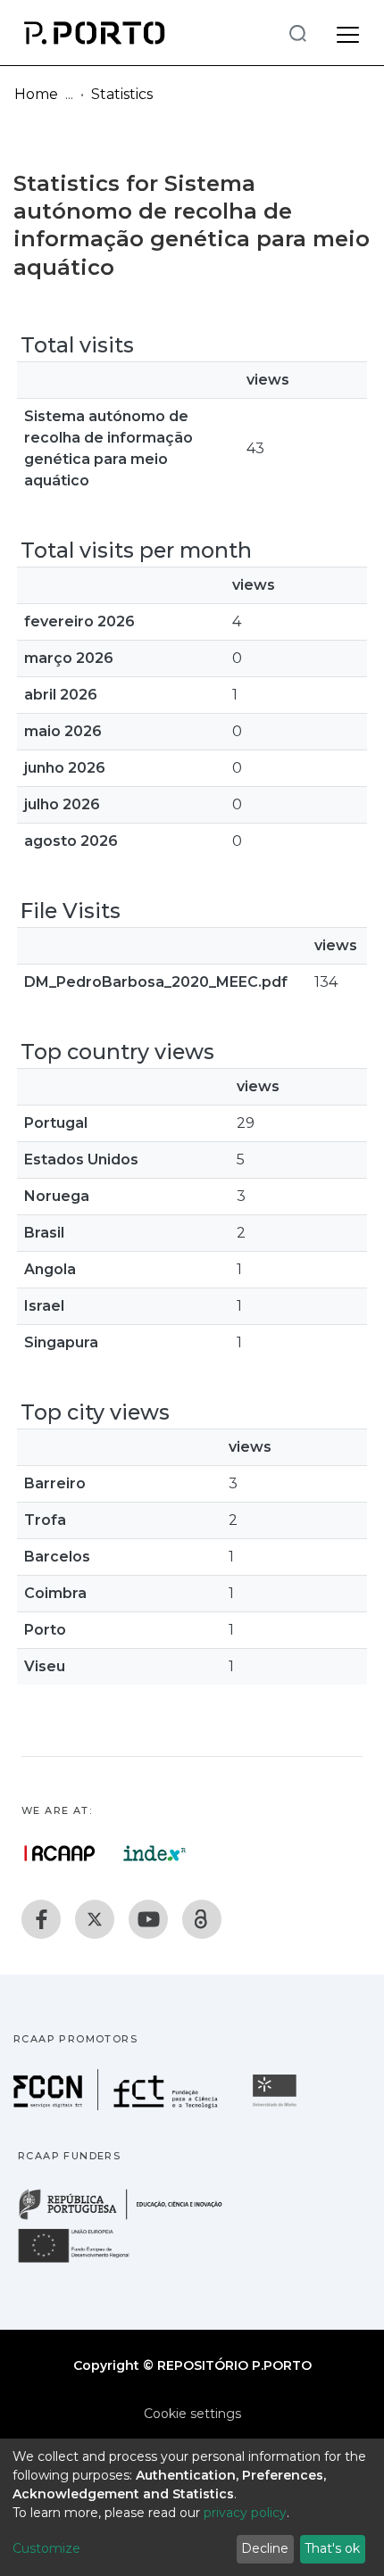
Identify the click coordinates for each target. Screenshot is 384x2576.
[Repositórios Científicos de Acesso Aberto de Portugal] (60, 1853)
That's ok (332, 2548)
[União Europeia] (84, 2261)
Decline (265, 2548)
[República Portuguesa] (129, 2218)
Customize (46, 2548)
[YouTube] (148, 1919)
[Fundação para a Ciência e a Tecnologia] (118, 2105)
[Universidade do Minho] (277, 2105)
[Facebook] (41, 1919)
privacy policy (245, 2513)
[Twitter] (95, 1919)
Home (36, 94)
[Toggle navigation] (348, 32)
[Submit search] (297, 33)
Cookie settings (192, 2414)
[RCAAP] (202, 1919)
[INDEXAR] (155, 1853)
